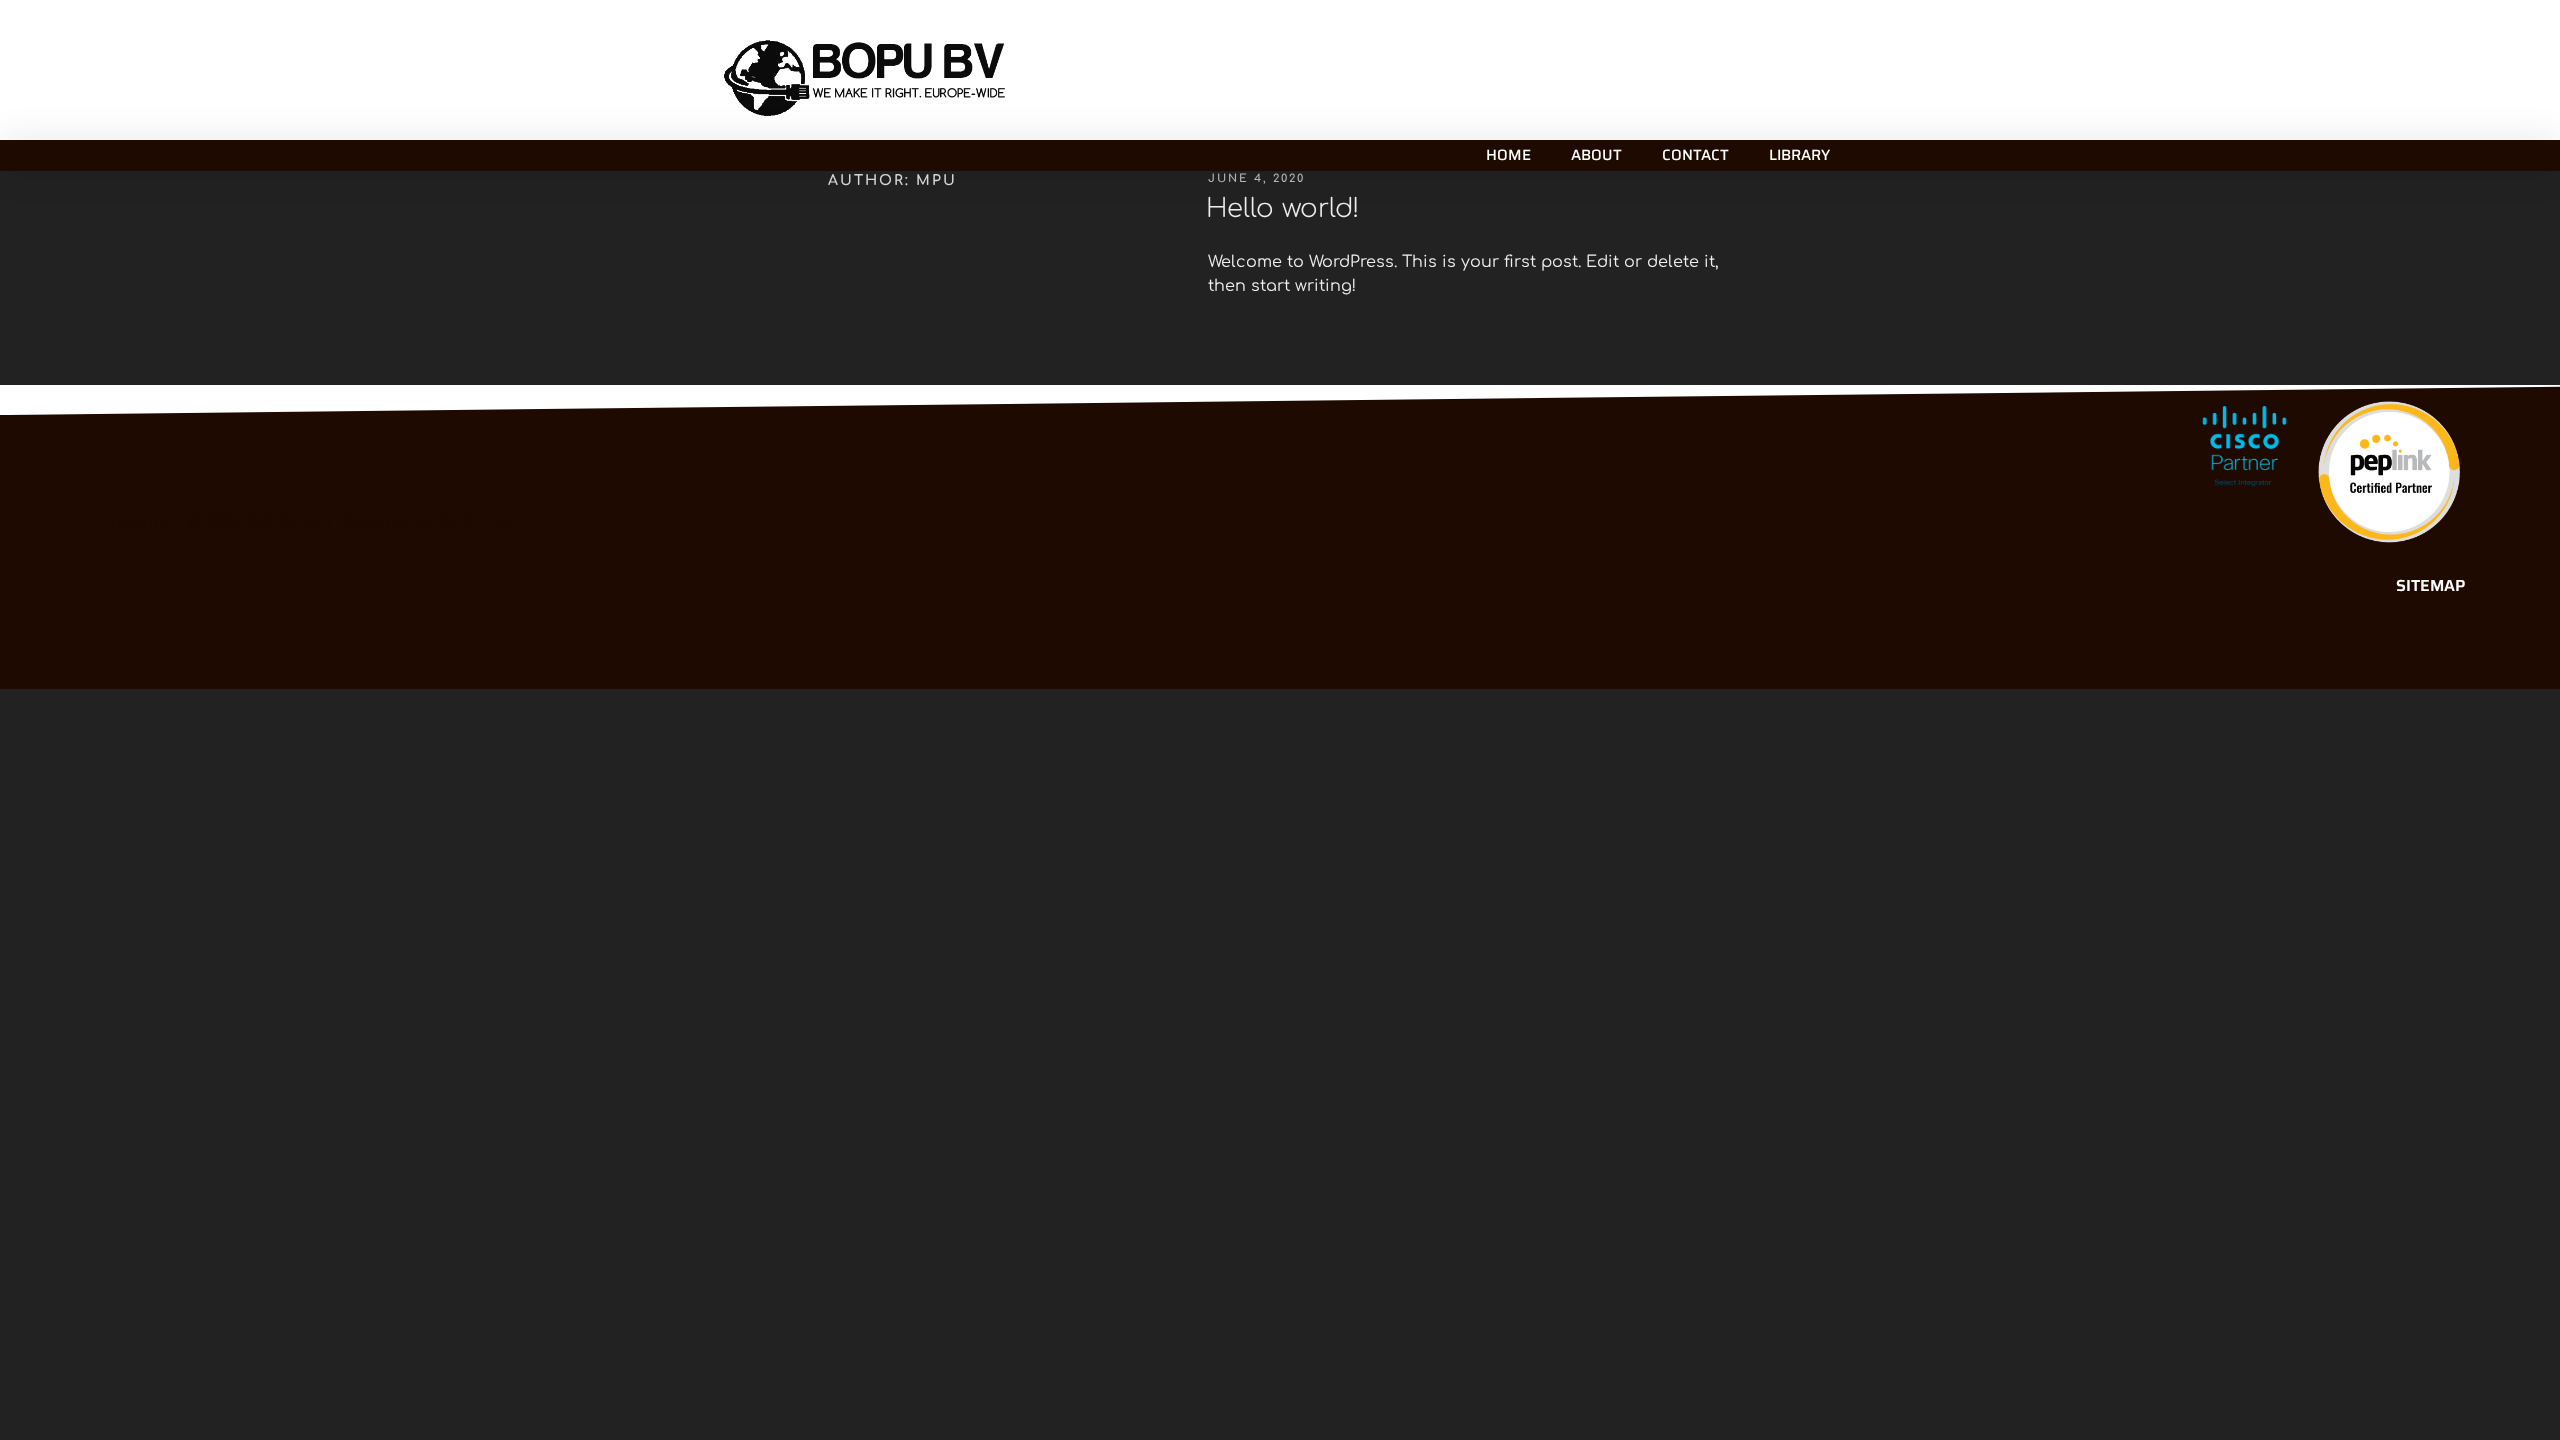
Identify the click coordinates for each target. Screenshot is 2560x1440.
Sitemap (2430, 585)
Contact (1695, 155)
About (1596, 155)
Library (1799, 155)
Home (1508, 155)
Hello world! (1283, 208)
